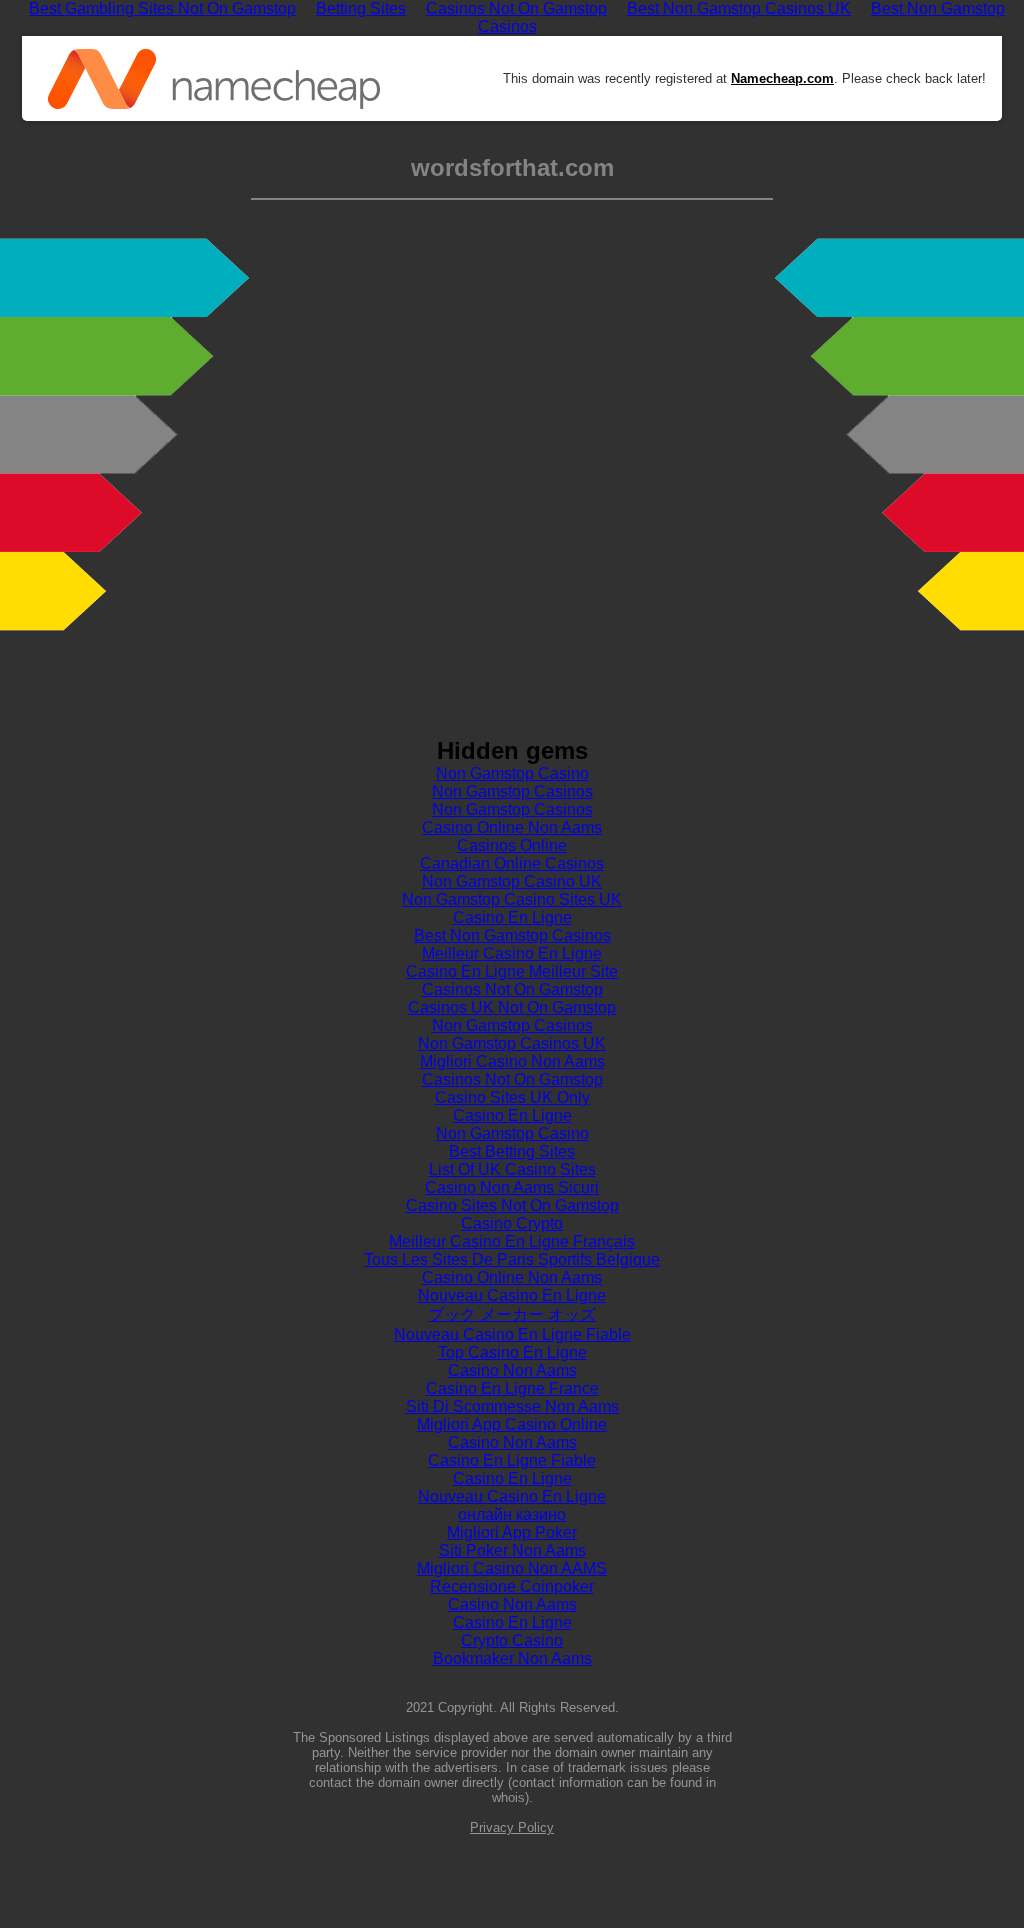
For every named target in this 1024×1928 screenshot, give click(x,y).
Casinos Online (512, 845)
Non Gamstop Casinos (512, 791)
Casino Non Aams (512, 1370)
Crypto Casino (512, 1640)
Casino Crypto (512, 1223)
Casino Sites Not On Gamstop (512, 1205)
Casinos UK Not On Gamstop (512, 1007)
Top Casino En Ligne (512, 1352)
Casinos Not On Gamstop (512, 989)
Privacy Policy (512, 1827)
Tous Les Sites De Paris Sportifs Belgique (512, 1259)
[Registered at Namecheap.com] (214, 79)
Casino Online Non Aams (512, 827)
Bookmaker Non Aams (512, 1658)
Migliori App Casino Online (512, 1424)
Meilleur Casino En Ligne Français (512, 1241)
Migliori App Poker (512, 1532)
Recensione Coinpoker (512, 1586)
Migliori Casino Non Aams (512, 1061)
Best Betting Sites (512, 1151)
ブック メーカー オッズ (512, 1314)
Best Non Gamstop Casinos (512, 935)
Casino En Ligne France (512, 1388)
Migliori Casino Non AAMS (512, 1568)
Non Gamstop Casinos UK (512, 1043)
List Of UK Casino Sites (512, 1169)
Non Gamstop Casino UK (512, 881)
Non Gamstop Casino (512, 773)
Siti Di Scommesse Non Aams (512, 1406)
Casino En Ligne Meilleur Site (512, 971)
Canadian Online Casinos (512, 863)
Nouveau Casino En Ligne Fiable (512, 1334)
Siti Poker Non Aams (512, 1550)
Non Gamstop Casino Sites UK (512, 899)
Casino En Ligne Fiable (512, 1460)
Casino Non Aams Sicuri (512, 1187)
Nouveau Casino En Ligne (512, 1295)
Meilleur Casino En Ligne (512, 953)
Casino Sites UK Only (512, 1097)
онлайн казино (512, 1514)
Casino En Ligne (512, 917)
